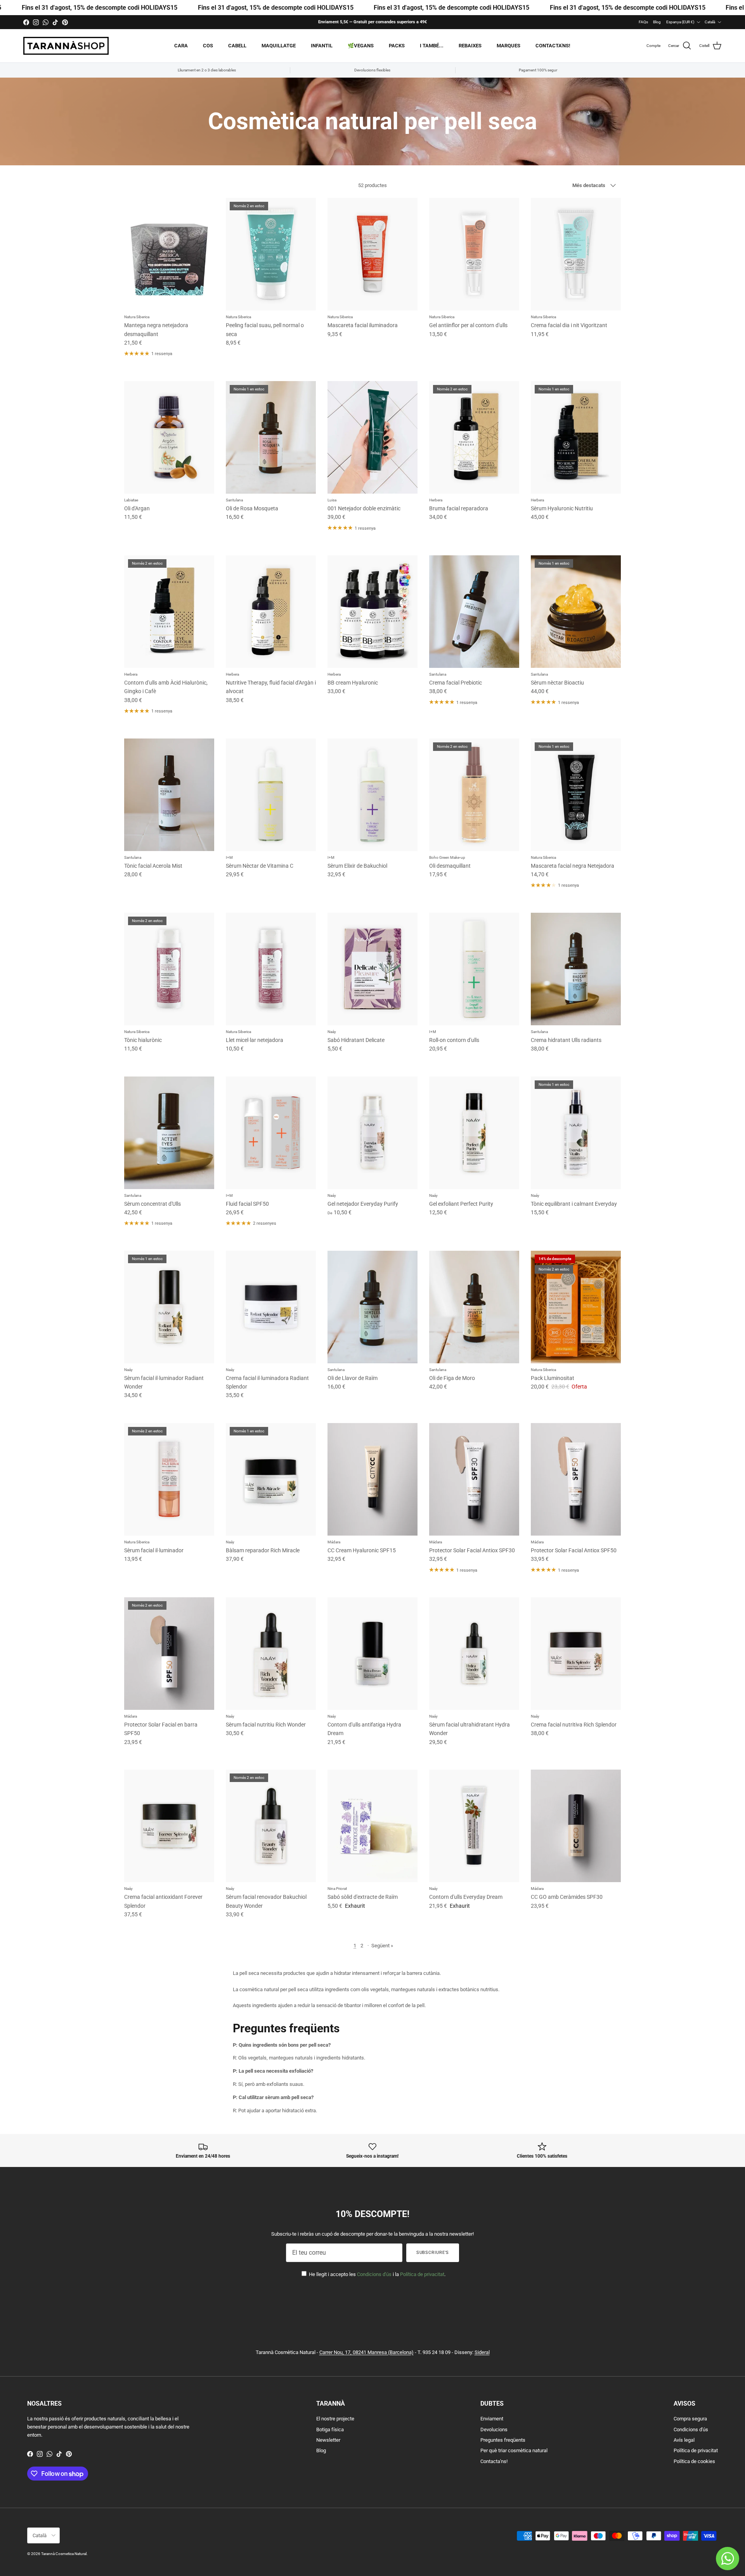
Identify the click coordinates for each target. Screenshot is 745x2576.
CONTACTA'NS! (553, 46)
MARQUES (509, 46)
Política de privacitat (422, 2274)
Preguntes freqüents (503, 2440)
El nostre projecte (335, 2419)
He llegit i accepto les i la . (377, 2274)
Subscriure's (433, 2253)
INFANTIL (322, 46)
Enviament (492, 2419)
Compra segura (690, 2419)
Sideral (482, 2352)
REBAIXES (470, 46)
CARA (181, 46)
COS (208, 46)
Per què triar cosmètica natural (514, 2450)
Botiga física (330, 2430)
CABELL (237, 46)
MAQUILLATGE (279, 46)
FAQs (643, 22)
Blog (657, 22)
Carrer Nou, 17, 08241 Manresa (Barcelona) (366, 2352)
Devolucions (494, 2430)
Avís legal (684, 2440)
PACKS (397, 46)
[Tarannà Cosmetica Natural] (66, 46)
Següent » (382, 1946)
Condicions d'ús (374, 2274)
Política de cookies (694, 2461)
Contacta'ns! (494, 2461)
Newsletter (328, 2440)
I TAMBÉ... (432, 46)
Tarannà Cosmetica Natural (64, 2554)
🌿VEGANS (361, 46)
